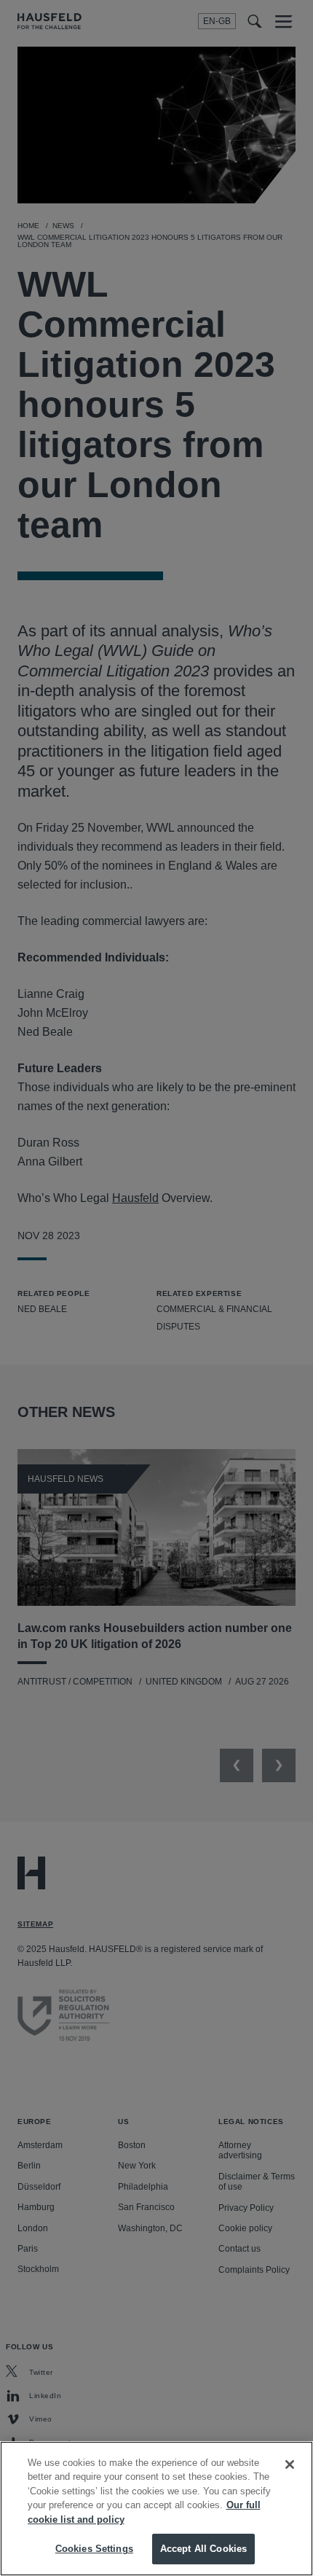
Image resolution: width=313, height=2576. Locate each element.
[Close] (290, 2464)
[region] (156, 2509)
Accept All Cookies (203, 2549)
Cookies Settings (94, 2549)
